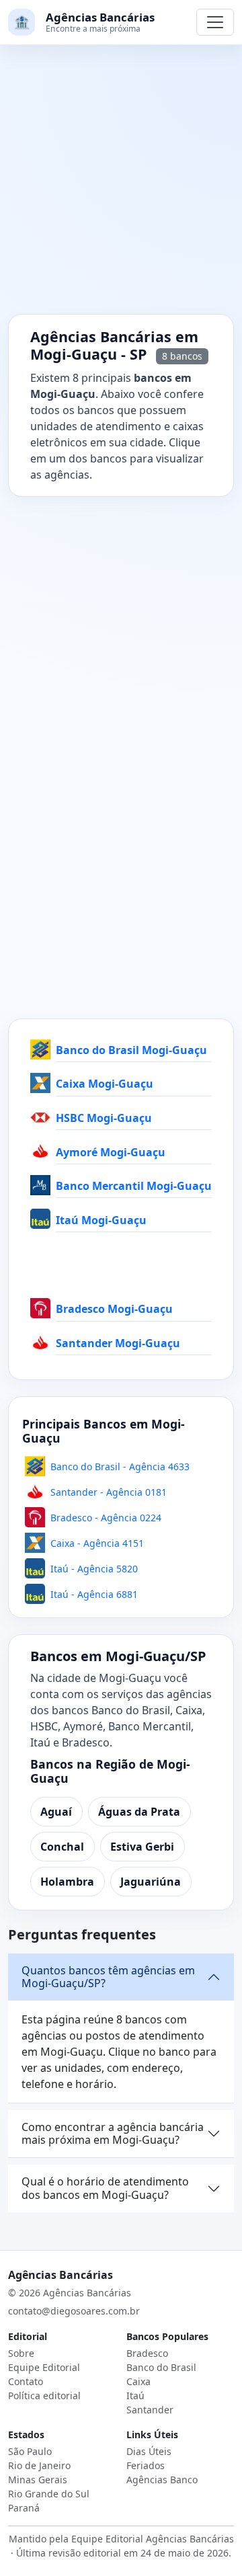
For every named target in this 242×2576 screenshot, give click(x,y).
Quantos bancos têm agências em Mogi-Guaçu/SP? (108, 1977)
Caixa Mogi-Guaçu (105, 1084)
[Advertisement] (121, 188)
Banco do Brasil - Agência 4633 (120, 1466)
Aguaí (56, 1812)
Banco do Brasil (161, 2367)
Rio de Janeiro (39, 2465)
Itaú (135, 2396)
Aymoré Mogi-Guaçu (111, 1152)
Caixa (138, 2381)
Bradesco (147, 2353)
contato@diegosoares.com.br (74, 2311)
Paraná (24, 2508)
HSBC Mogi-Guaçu (104, 1118)
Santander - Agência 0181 (109, 1492)
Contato (26, 2381)
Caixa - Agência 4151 (97, 1543)
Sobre (21, 2353)
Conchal (62, 1847)
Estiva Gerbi (142, 1847)
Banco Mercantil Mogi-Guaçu (134, 1186)
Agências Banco (162, 2480)
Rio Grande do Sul (49, 2494)
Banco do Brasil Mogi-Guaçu (131, 1050)
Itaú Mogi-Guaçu (101, 1220)
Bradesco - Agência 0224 (106, 1518)
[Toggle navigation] (215, 22)
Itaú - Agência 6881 (94, 1594)
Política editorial (44, 2396)
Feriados (146, 2465)
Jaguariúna (151, 1882)
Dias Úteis (149, 2451)
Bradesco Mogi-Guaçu (114, 1309)
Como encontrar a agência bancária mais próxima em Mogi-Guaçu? (113, 2133)
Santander (150, 2410)
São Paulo (30, 2451)
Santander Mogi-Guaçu (118, 1343)
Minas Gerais (38, 2480)
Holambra (67, 1882)
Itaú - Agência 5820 (94, 1569)
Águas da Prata (139, 1812)
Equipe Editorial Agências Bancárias (153, 2539)
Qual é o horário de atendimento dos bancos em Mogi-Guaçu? (105, 2188)
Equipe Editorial (44, 2367)
